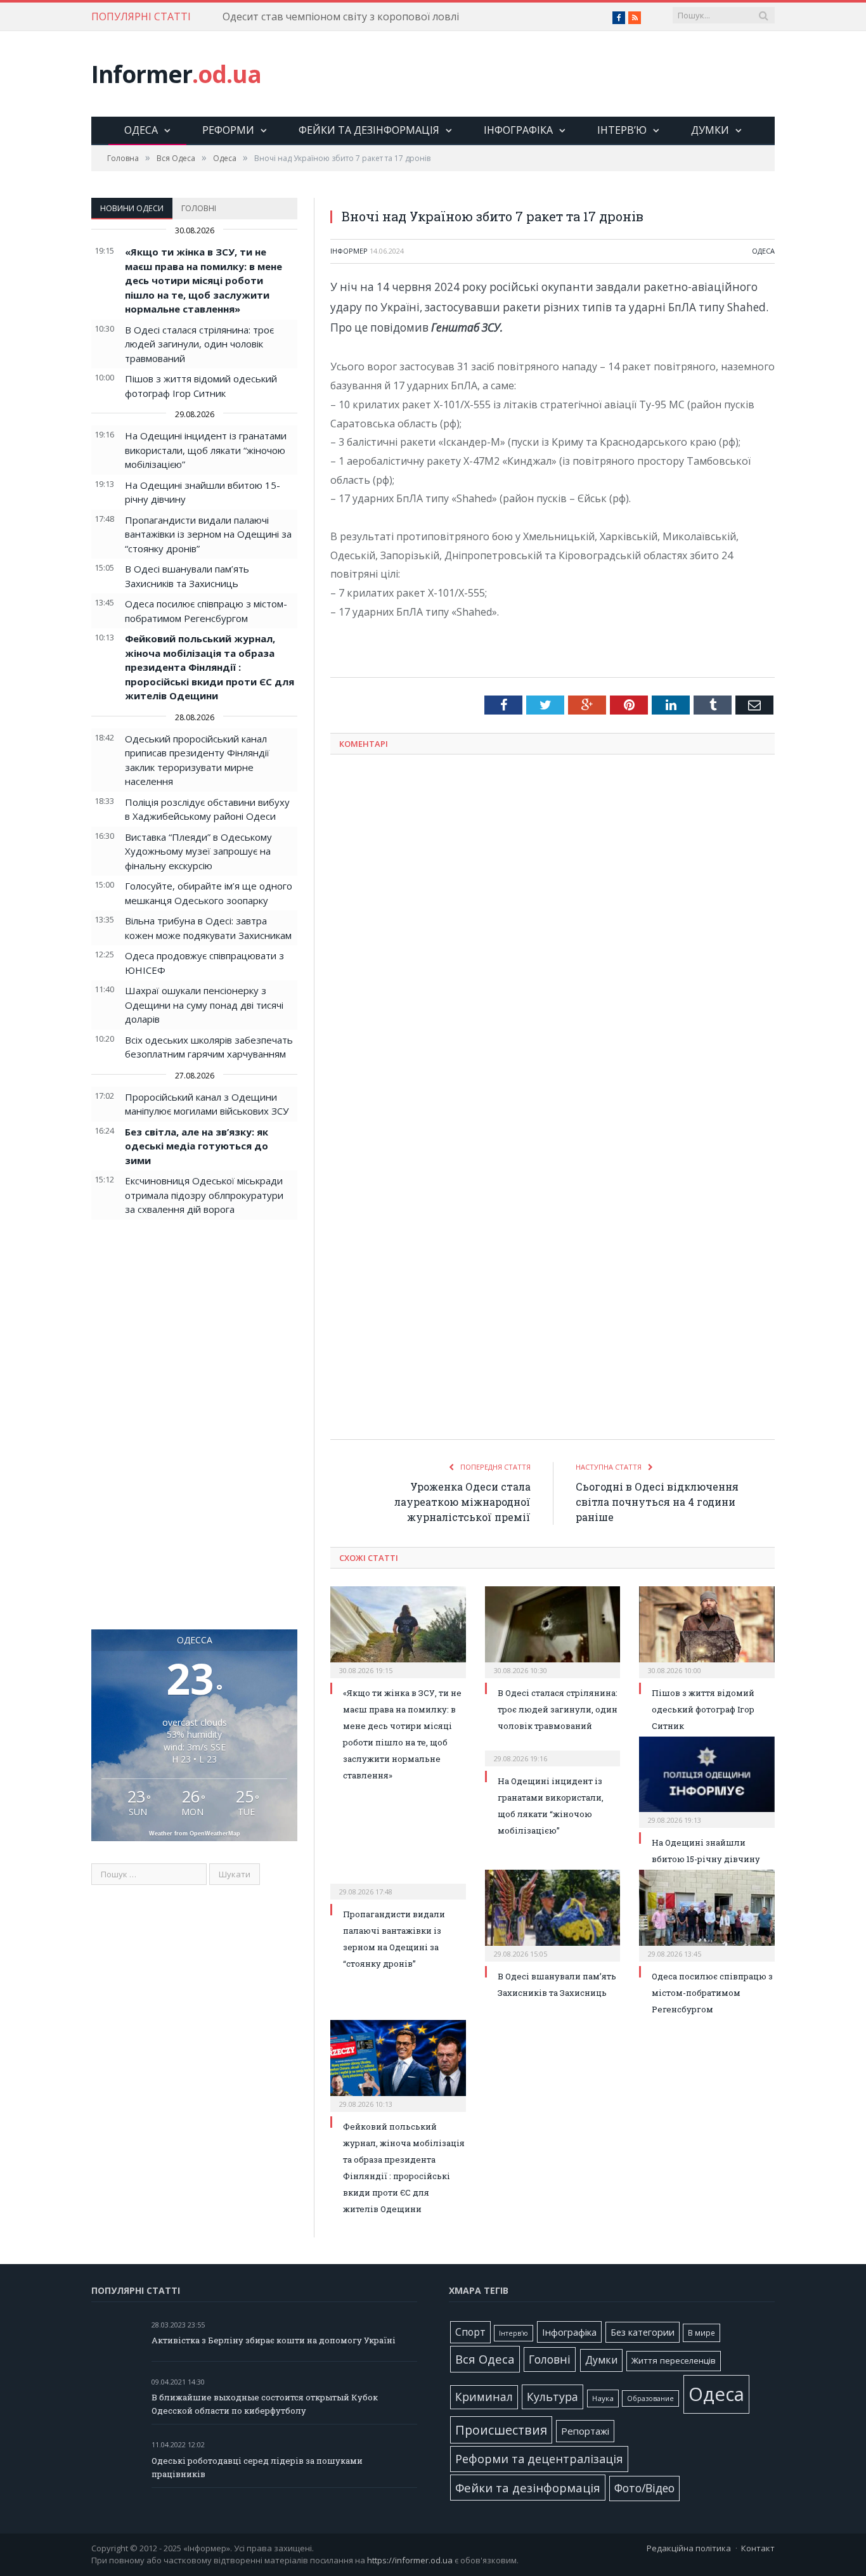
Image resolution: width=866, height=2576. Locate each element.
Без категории (643, 2332)
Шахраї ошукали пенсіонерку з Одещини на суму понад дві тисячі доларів (204, 1005)
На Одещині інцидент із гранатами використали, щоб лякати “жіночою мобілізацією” (206, 450)
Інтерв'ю (514, 2333)
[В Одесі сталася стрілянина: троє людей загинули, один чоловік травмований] (553, 1631)
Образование (650, 2398)
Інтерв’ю (622, 130)
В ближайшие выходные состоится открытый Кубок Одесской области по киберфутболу (265, 2404)
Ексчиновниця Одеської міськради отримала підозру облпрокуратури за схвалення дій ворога (204, 1195)
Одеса (141, 130)
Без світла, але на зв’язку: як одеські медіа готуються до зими (197, 1146)
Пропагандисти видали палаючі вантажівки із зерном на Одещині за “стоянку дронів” (208, 534)
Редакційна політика (689, 2548)
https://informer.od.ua (410, 2560)
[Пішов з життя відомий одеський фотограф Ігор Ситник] (707, 1631)
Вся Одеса (485, 2359)
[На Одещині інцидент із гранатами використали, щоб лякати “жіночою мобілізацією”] (553, 1750)
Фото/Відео (644, 2488)
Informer (176, 74)
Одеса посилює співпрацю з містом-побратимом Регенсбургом (712, 1993)
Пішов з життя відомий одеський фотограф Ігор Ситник (703, 1709)
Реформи (228, 130)
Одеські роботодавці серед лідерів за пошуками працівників (257, 2467)
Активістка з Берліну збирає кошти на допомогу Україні (274, 2340)
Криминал (484, 2397)
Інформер (349, 251)
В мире (701, 2333)
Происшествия (501, 2430)
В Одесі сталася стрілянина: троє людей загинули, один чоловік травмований (199, 344)
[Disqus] (553, 931)
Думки (710, 130)
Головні (199, 208)
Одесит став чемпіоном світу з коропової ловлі (341, 17)
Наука (603, 2398)
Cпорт (470, 2332)
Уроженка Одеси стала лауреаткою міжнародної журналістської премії (462, 1502)
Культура (553, 2397)
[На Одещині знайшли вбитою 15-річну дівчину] (707, 1781)
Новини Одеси (132, 208)
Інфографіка (518, 130)
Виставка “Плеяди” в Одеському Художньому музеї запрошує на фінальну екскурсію (198, 851)
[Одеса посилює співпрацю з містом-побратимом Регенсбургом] (707, 1914)
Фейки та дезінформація (369, 130)
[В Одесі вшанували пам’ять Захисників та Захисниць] (553, 1914)
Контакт (758, 2548)
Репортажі (585, 2431)
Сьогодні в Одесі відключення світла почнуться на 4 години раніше (657, 1502)
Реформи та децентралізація (539, 2458)
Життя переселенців (674, 2360)
